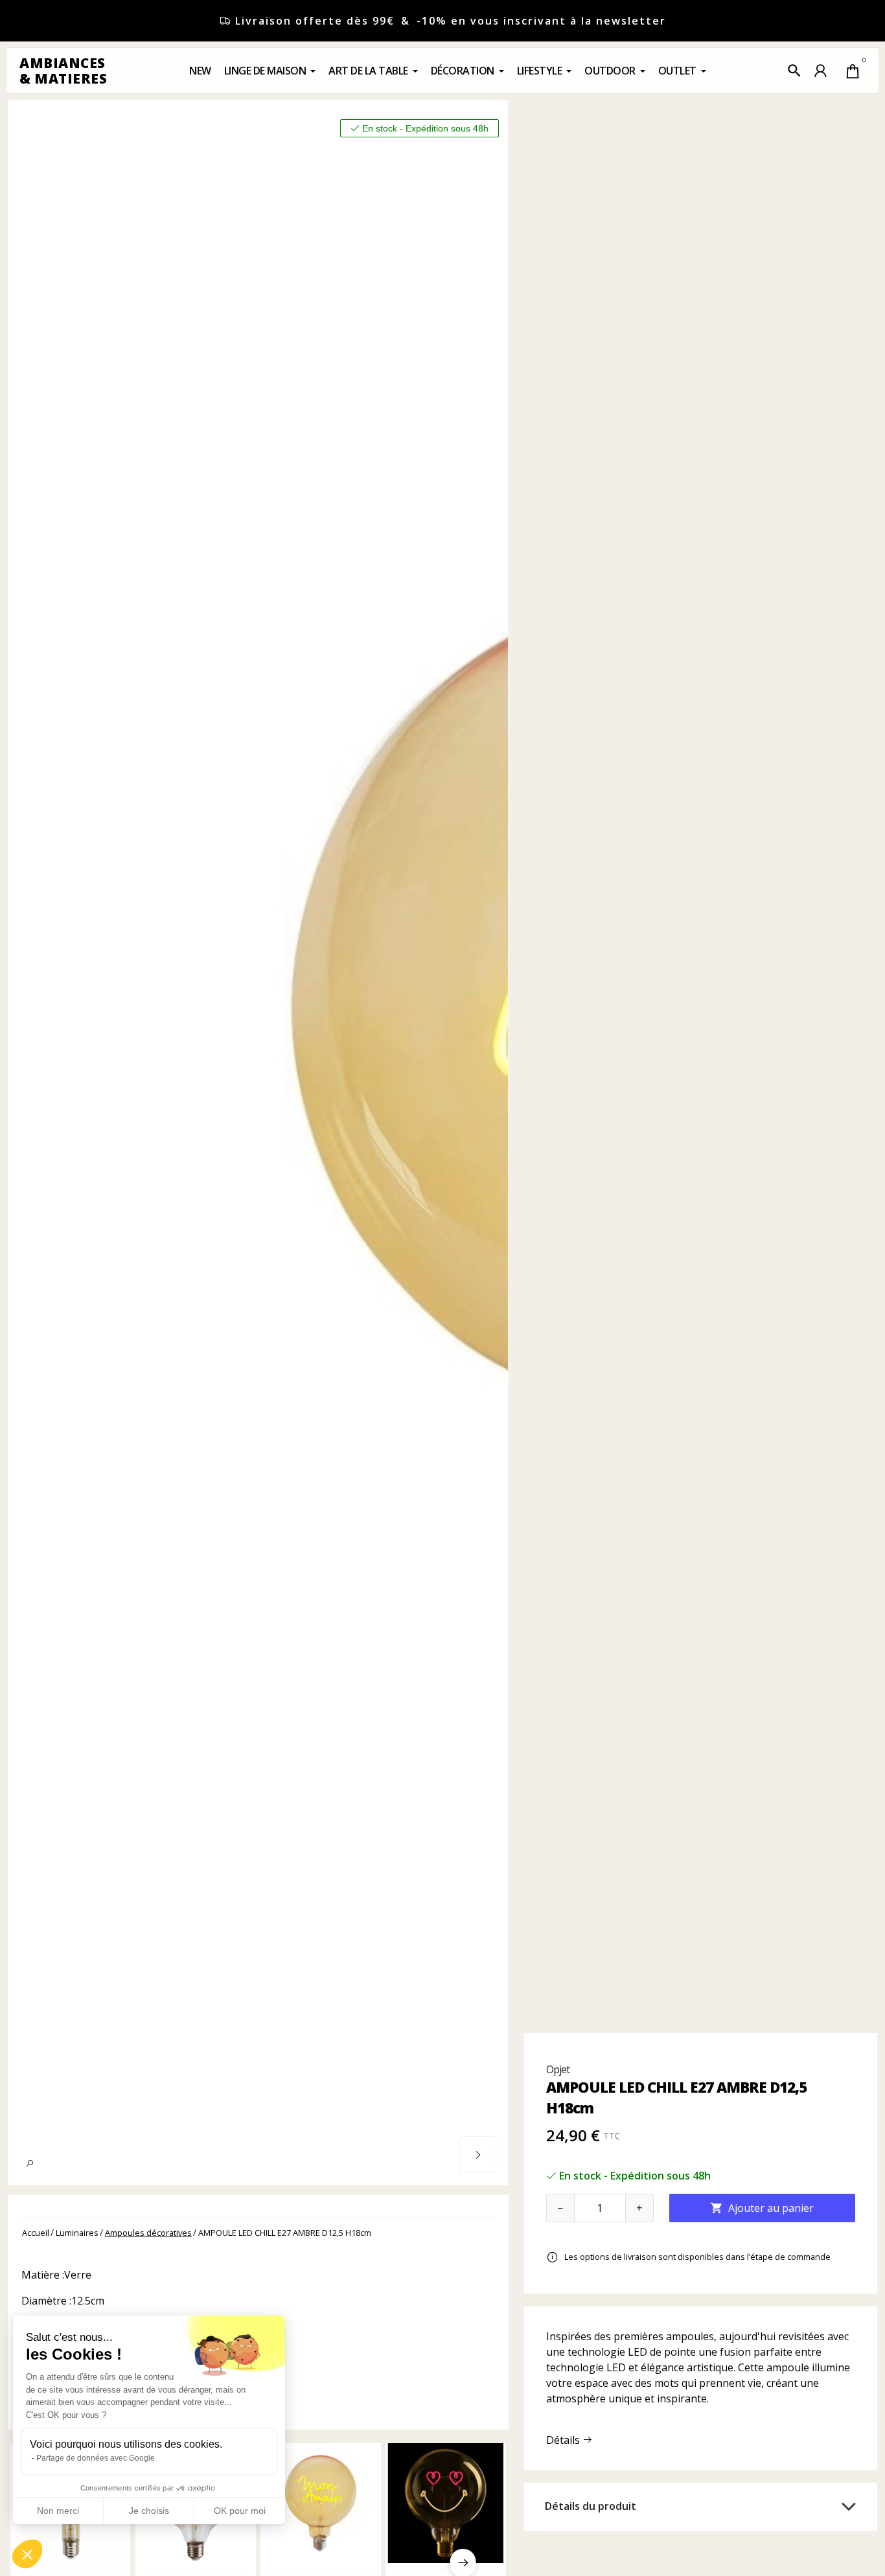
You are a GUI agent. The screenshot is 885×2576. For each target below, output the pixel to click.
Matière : (43, 2275)
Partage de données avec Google (96, 2458)
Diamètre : (46, 2301)
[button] (794, 71)
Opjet (558, 2069)
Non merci (58, 2511)
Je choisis (149, 2511)
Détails (564, 2440)
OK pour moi (240, 2511)
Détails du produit (591, 2506)
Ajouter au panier (762, 2208)
